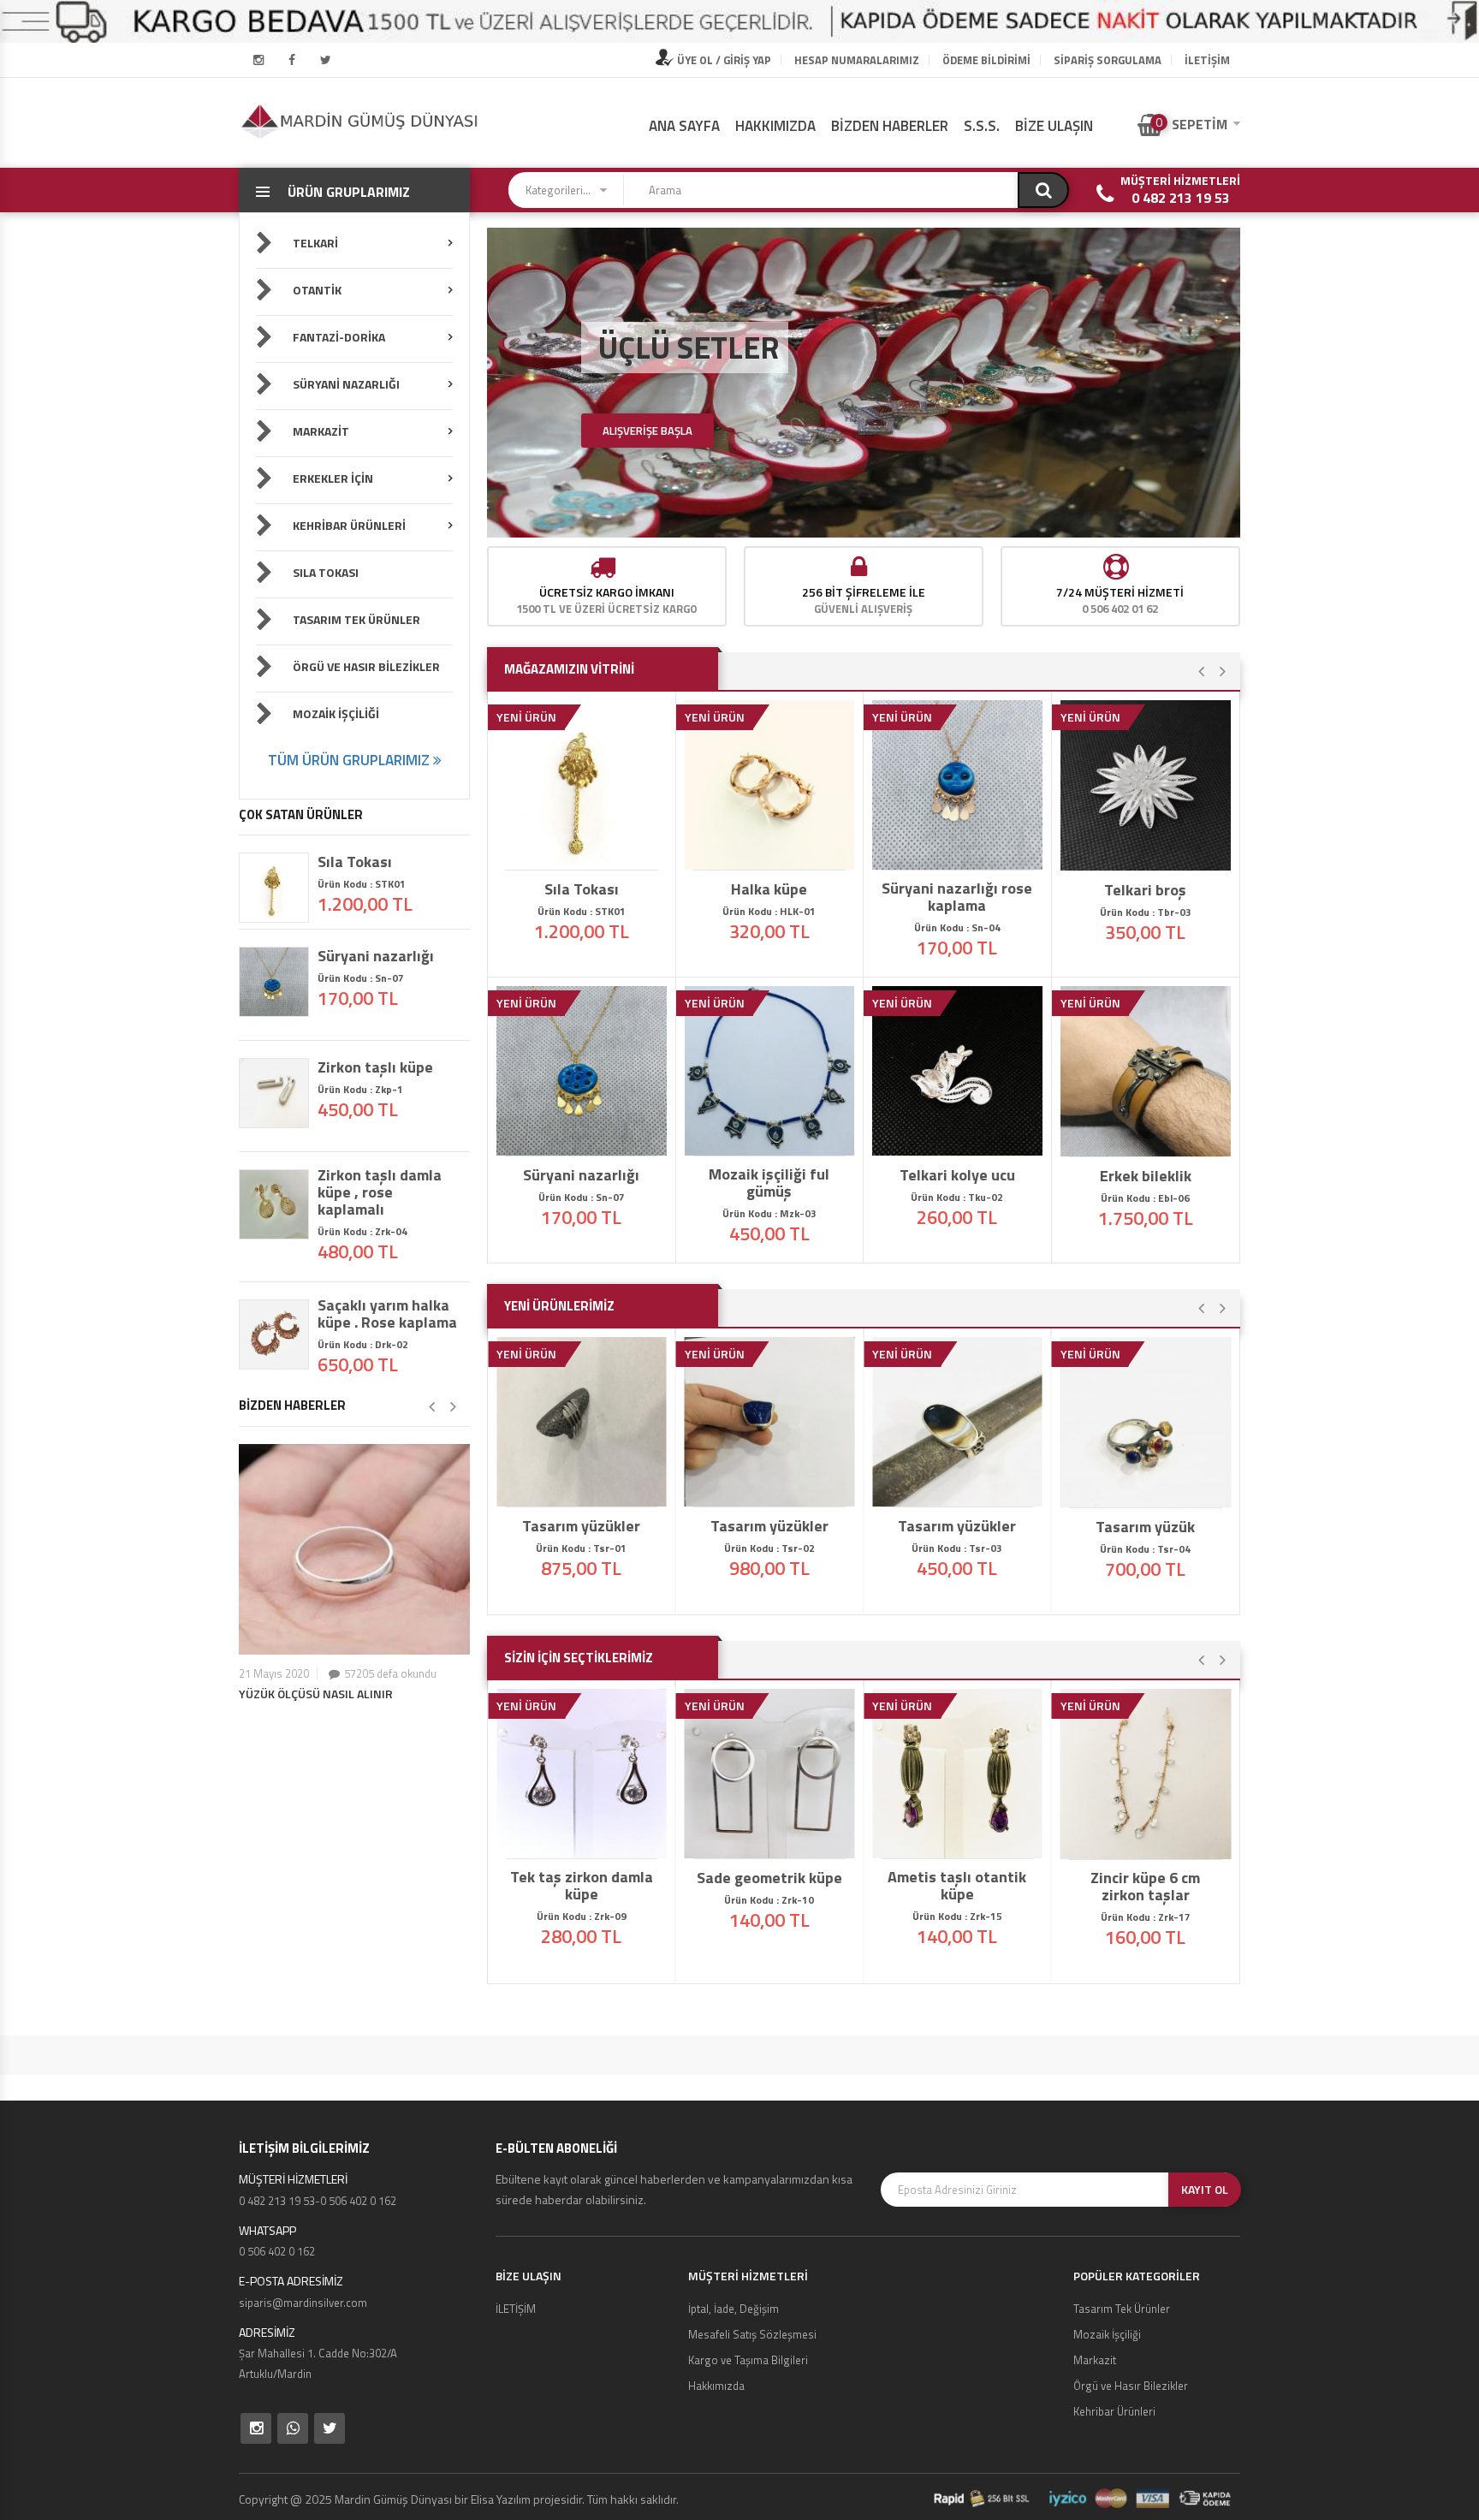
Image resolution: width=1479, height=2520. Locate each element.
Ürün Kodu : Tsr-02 (769, 1548)
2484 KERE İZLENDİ (587, 1843)
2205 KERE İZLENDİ (775, 1491)
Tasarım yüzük (1145, 1527)
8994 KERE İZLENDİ (587, 1140)
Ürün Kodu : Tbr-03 (1146, 912)
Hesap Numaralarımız (857, 60)
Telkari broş (1145, 890)
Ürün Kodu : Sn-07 (361, 978)
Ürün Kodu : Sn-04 (957, 927)
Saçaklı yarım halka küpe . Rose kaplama (387, 1314)
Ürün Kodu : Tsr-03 (957, 1548)
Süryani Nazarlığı (345, 384)
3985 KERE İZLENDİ (775, 1140)
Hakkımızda (716, 2386)
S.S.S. (982, 126)
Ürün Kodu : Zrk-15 (957, 1916)
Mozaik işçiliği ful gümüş (769, 1183)
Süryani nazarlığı (376, 956)
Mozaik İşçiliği (335, 713)
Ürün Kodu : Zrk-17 (1146, 1917)
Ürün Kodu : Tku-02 (957, 1197)
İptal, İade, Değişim (734, 2309)
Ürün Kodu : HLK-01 (769, 911)
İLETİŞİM (1207, 60)
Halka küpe (769, 889)
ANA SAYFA (684, 126)
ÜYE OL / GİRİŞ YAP (723, 60)
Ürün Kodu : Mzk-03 (769, 1213)
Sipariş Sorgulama (1108, 60)
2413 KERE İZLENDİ (775, 1843)
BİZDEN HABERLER (890, 126)
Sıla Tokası (324, 572)
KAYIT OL (1205, 2189)
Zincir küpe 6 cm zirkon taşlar (1145, 1887)
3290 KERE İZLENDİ (775, 854)
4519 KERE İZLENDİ (963, 854)
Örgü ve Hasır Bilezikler (365, 666)
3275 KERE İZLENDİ (963, 1140)
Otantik (316, 290)
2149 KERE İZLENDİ (1151, 1492)
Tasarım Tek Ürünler (355, 619)
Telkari (314, 243)
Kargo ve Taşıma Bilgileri (748, 2360)
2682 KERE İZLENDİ (1151, 1844)
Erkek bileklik (1146, 1176)
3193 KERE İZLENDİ (1151, 855)
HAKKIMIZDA (775, 126)
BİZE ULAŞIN (1054, 126)
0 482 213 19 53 (1181, 198)
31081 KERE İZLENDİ (587, 854)
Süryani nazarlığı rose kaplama (957, 897)
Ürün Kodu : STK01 (362, 884)
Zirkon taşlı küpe (375, 1067)
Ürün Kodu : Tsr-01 (581, 1548)
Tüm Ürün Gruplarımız (350, 760)
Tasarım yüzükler (581, 1526)
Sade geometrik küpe (769, 1878)
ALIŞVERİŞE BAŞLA (647, 431)
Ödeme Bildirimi (986, 60)
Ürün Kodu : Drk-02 (363, 1344)
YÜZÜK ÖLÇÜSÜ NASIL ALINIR (316, 1694)
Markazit (320, 431)
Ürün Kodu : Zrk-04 (362, 1231)
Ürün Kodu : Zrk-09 (582, 1916)
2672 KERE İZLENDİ (963, 1843)
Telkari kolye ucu (957, 1175)
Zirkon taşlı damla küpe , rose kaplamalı (380, 1192)
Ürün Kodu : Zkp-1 (360, 1089)
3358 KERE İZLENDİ (1151, 1141)
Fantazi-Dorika (338, 337)
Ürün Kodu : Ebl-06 (1145, 1198)
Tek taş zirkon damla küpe (582, 1886)
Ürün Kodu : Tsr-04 (1145, 1549)
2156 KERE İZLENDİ (963, 1491)
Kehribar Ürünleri (348, 525)
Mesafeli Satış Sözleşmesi (752, 2334)
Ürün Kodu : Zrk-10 (769, 1900)
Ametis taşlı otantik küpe (957, 1886)
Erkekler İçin (332, 478)
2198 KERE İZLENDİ (587, 1491)
